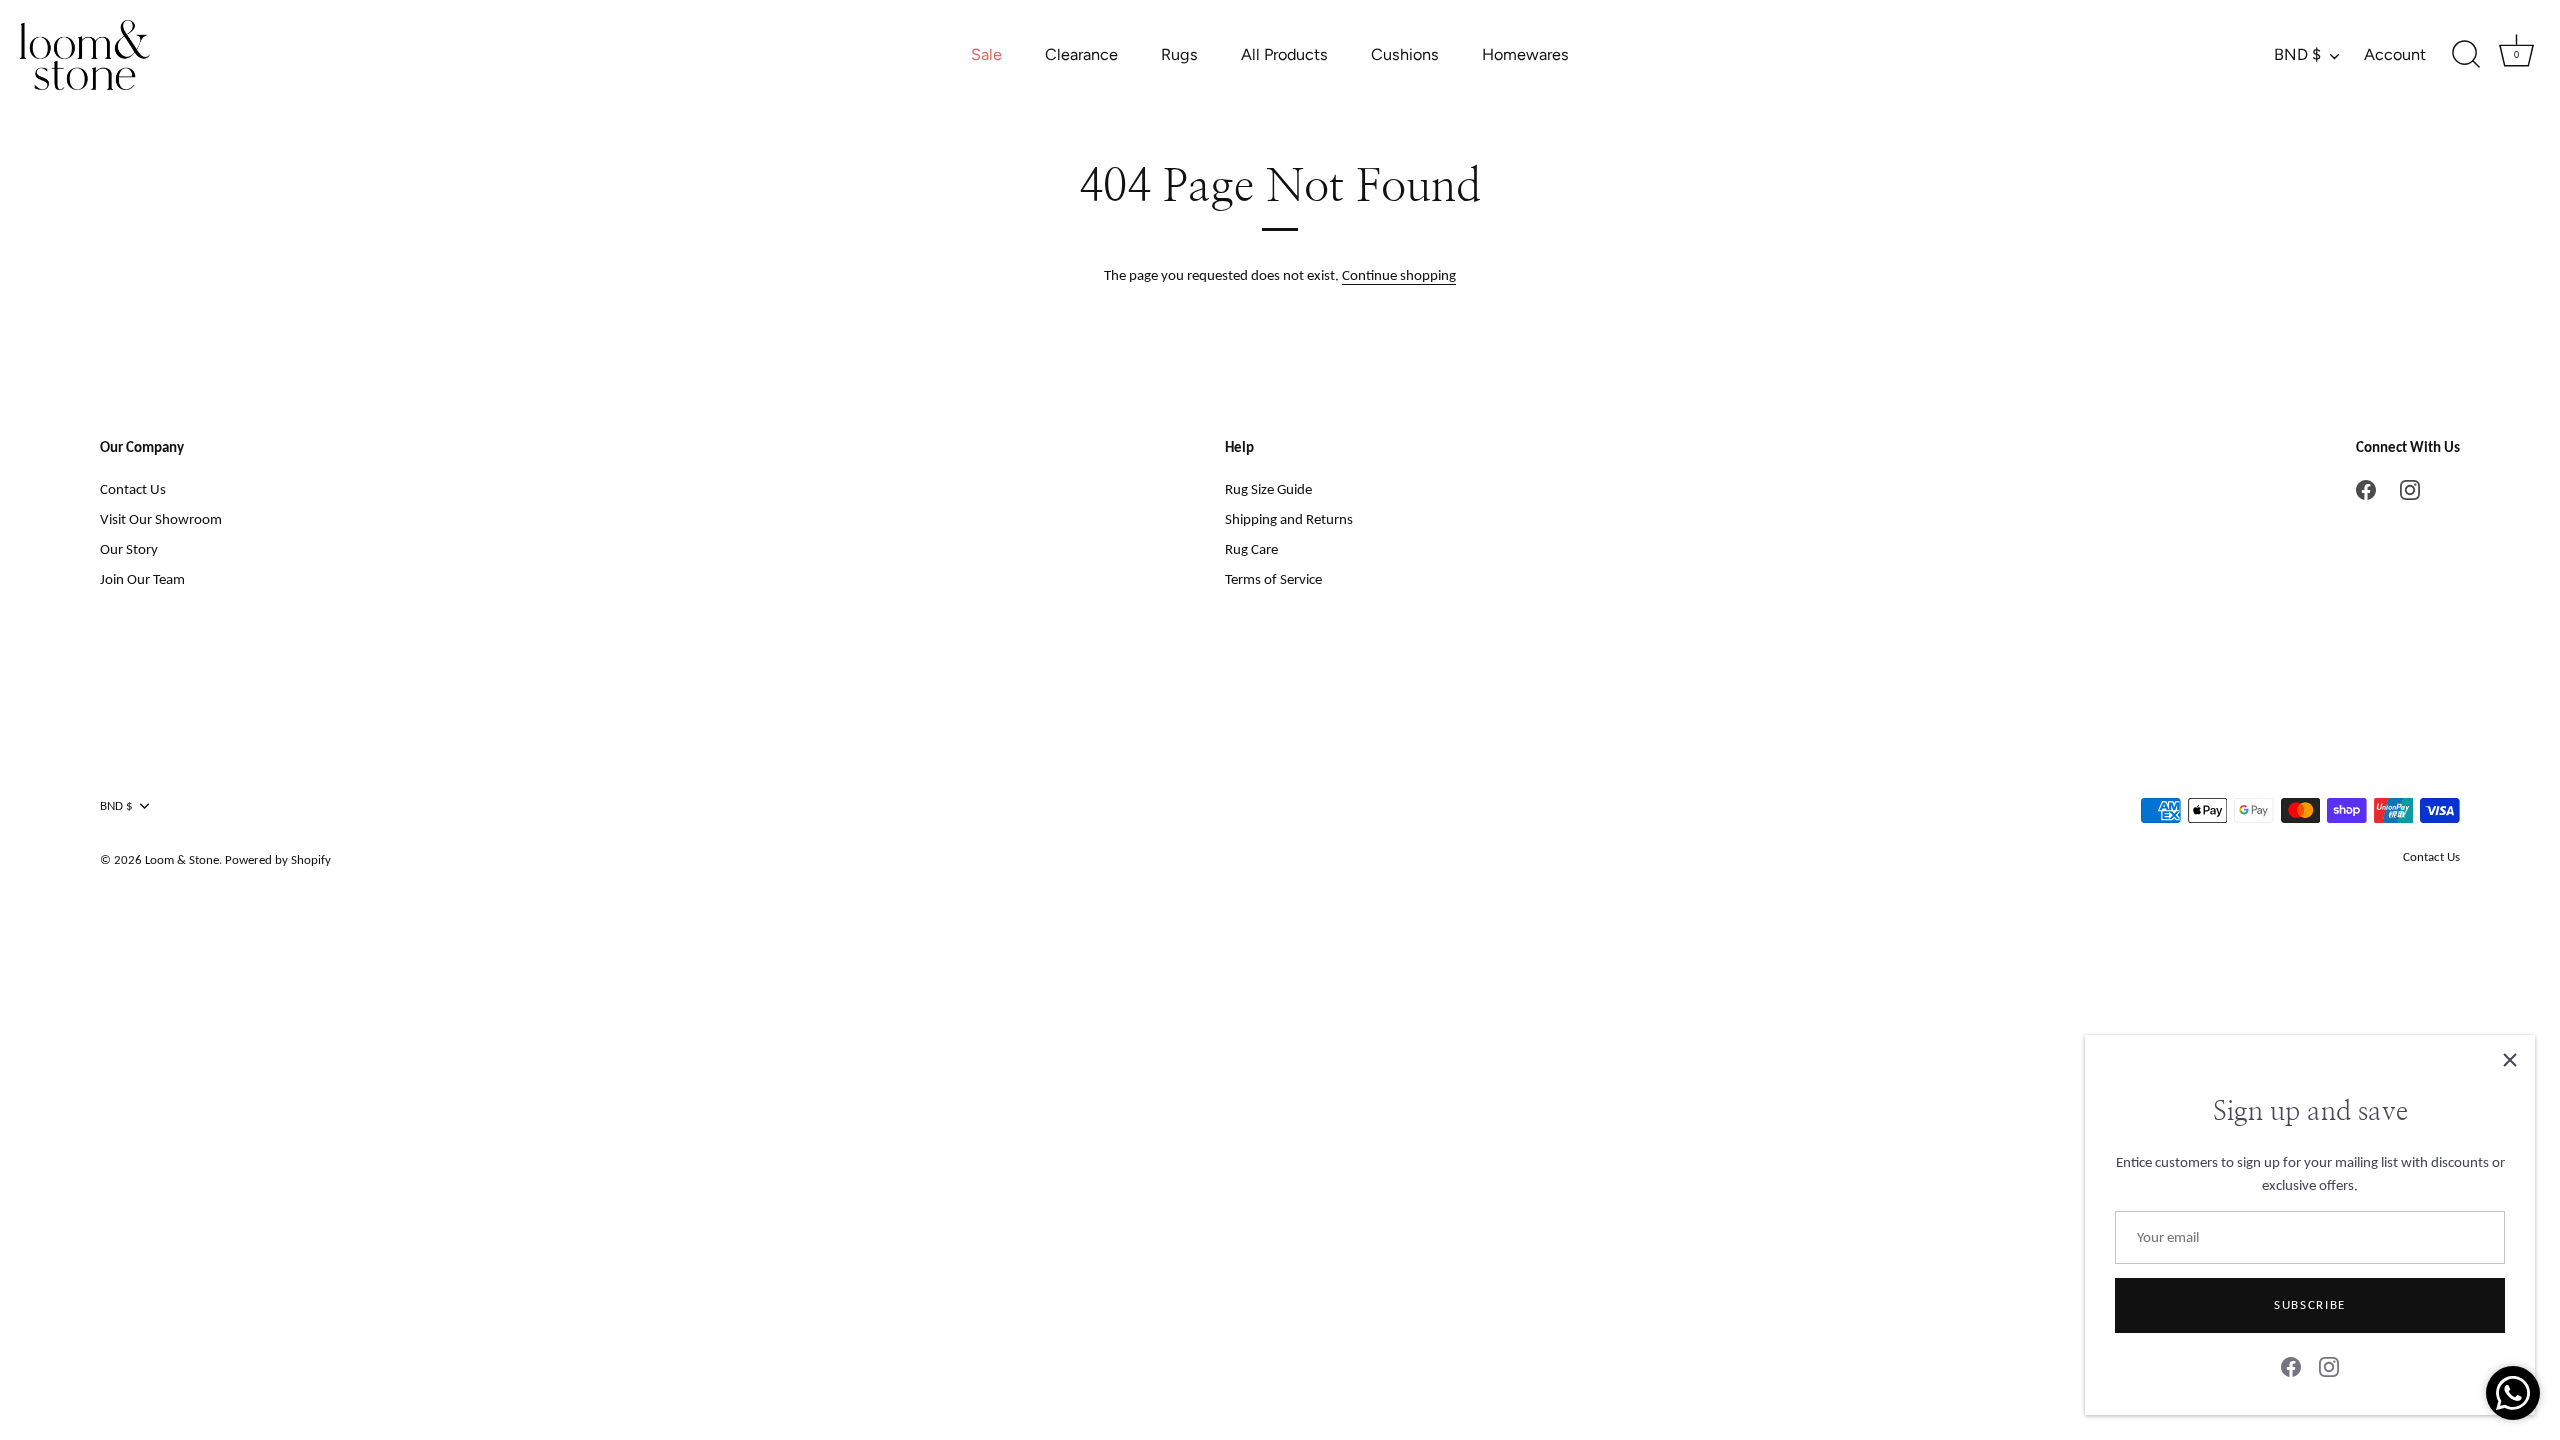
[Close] (2510, 1060)
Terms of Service (1273, 579)
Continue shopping (1399, 275)
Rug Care (1251, 549)
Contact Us (133, 489)
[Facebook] (2291, 1366)
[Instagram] (2329, 1366)
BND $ (2297, 54)
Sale (986, 54)
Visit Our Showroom (161, 519)
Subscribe (2310, 1304)
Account (2395, 54)
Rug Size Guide (1268, 489)
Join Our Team (142, 579)
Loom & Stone (182, 859)
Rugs (1179, 54)
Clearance (1081, 54)
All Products (1284, 54)
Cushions (1405, 54)
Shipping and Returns (1289, 519)
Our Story (129, 549)
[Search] (2466, 55)
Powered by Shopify (278, 859)
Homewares (1525, 54)
